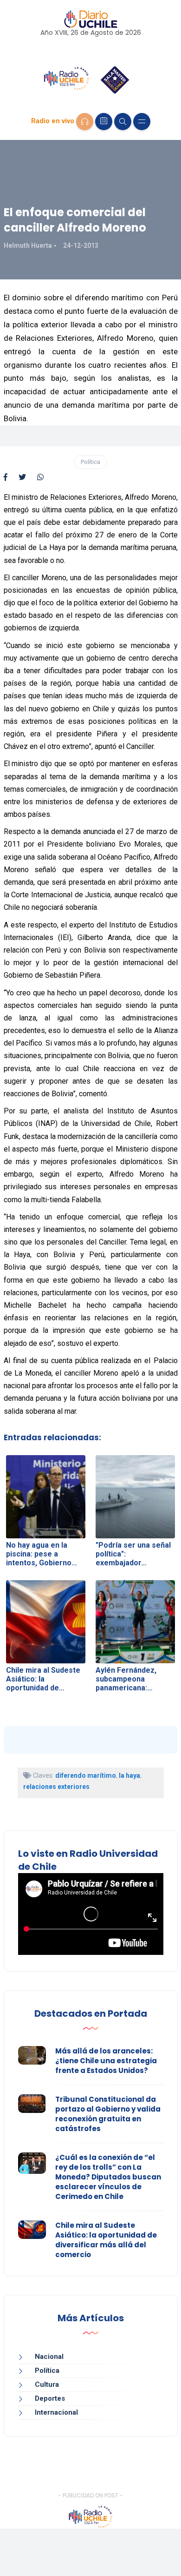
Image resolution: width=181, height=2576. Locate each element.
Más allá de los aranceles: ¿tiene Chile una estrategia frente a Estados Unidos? (106, 2061)
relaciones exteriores (56, 1787)
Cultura (47, 2384)
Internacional (56, 2412)
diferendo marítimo (86, 1775)
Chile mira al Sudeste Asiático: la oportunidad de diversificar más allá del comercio (106, 2240)
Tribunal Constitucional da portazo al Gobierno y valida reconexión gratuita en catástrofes (108, 2114)
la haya (129, 1775)
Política (90, 462)
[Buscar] (123, 122)
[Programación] (104, 122)
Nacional (49, 2357)
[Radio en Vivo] (85, 122)
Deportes (50, 2398)
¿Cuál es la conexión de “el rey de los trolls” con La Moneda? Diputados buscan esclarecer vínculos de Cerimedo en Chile (108, 2177)
